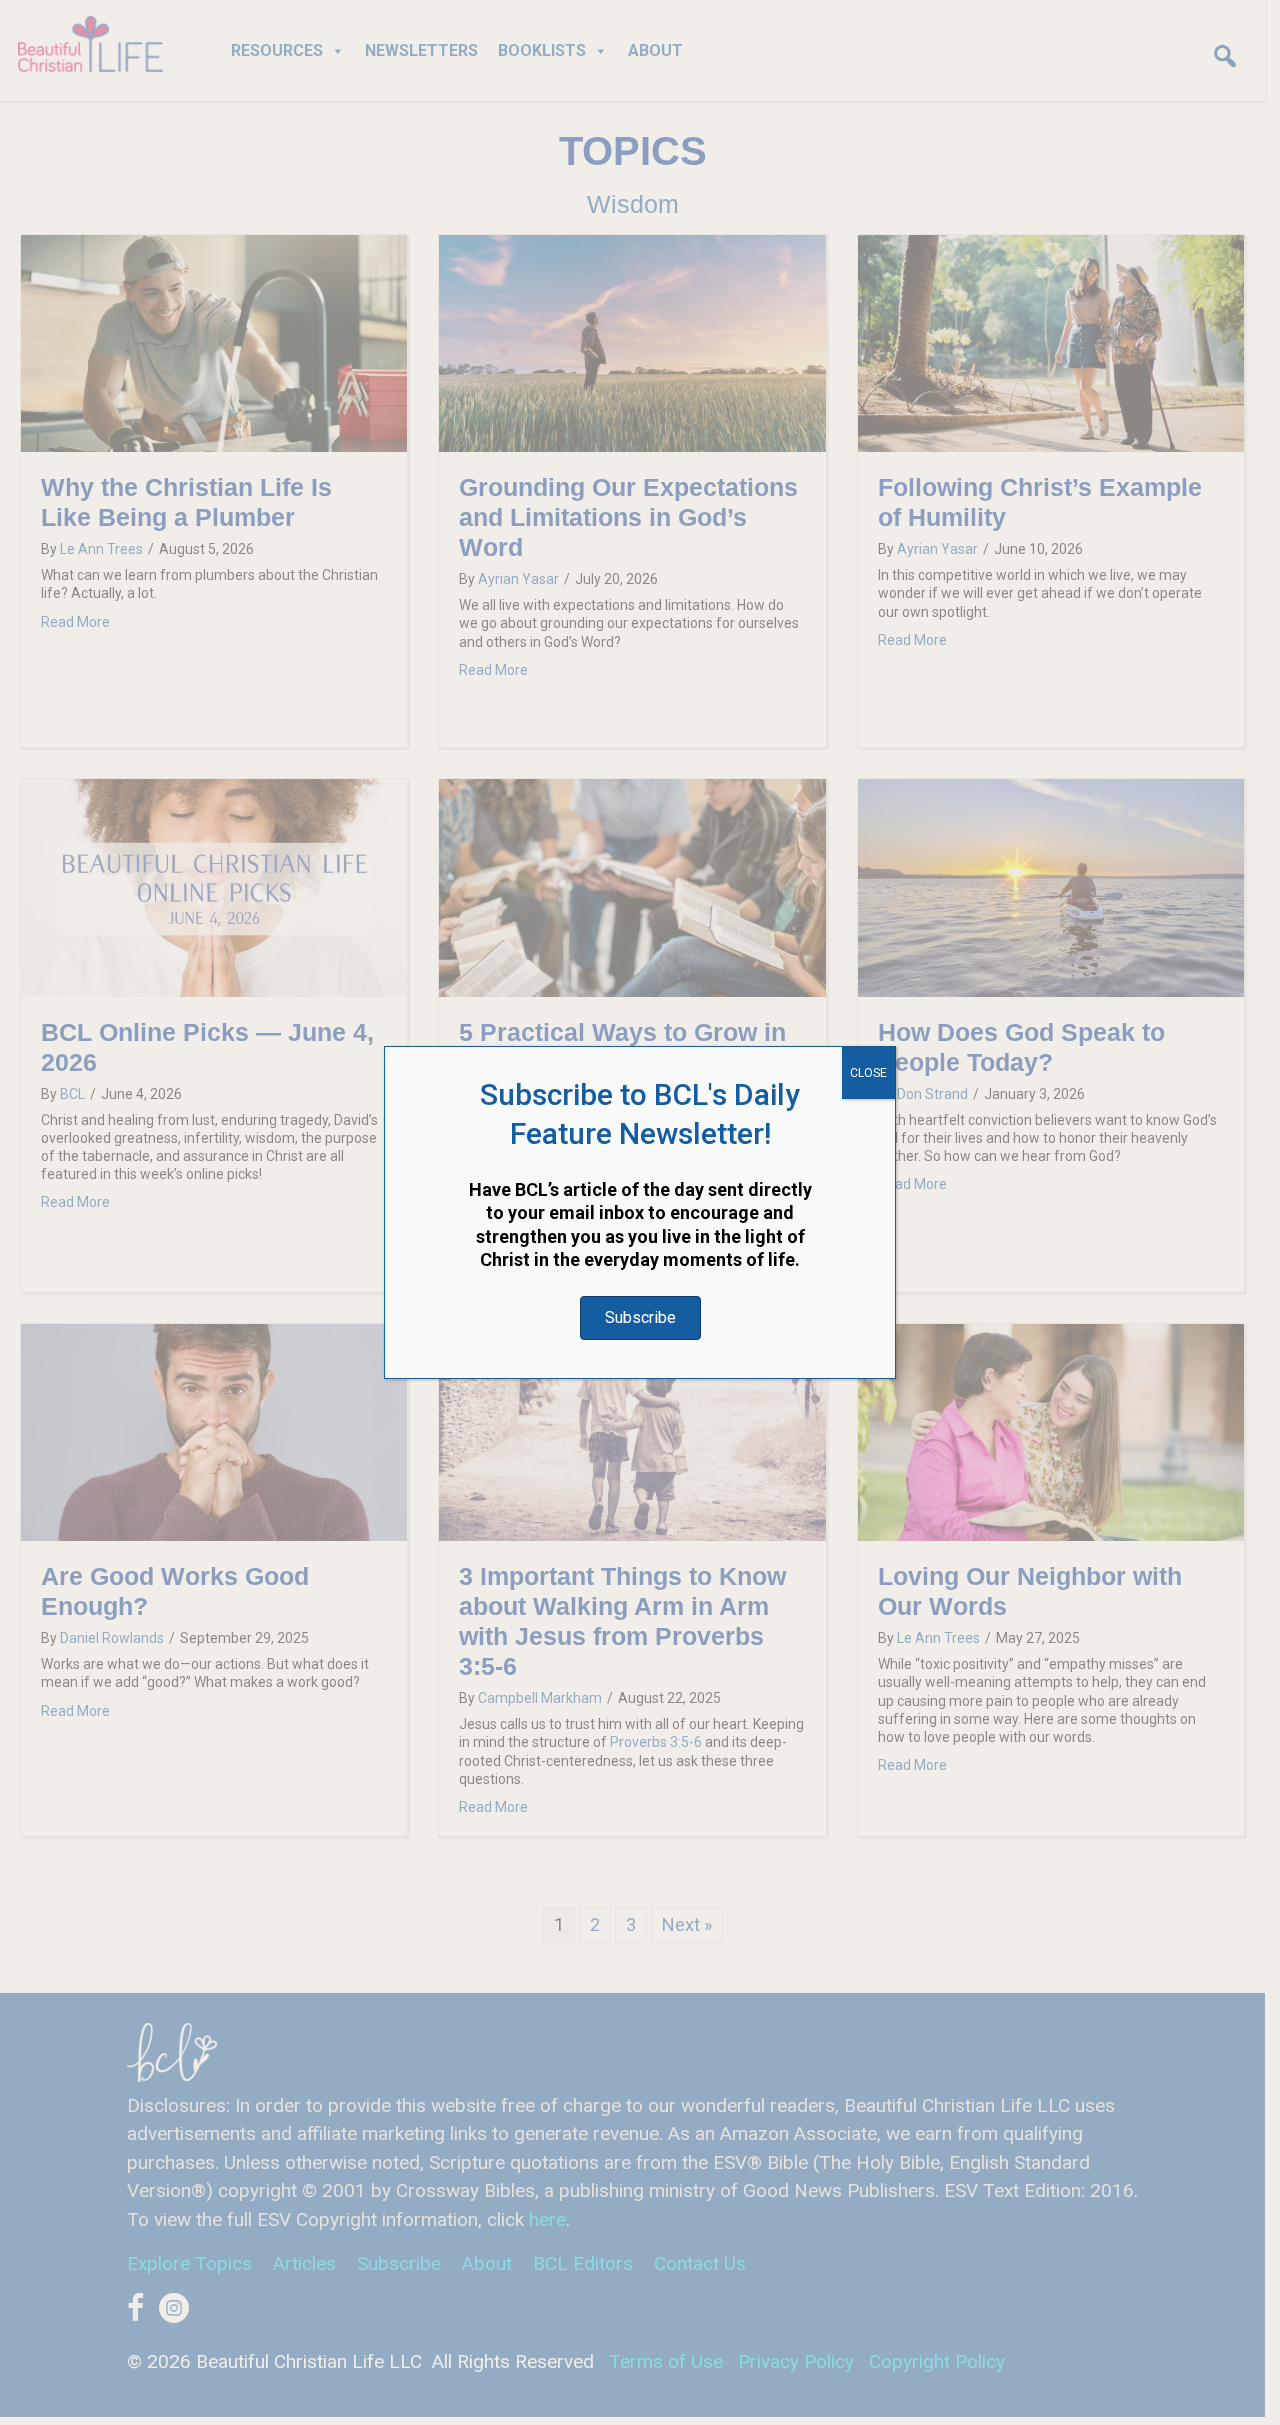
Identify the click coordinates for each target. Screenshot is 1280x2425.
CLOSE (868, 1073)
